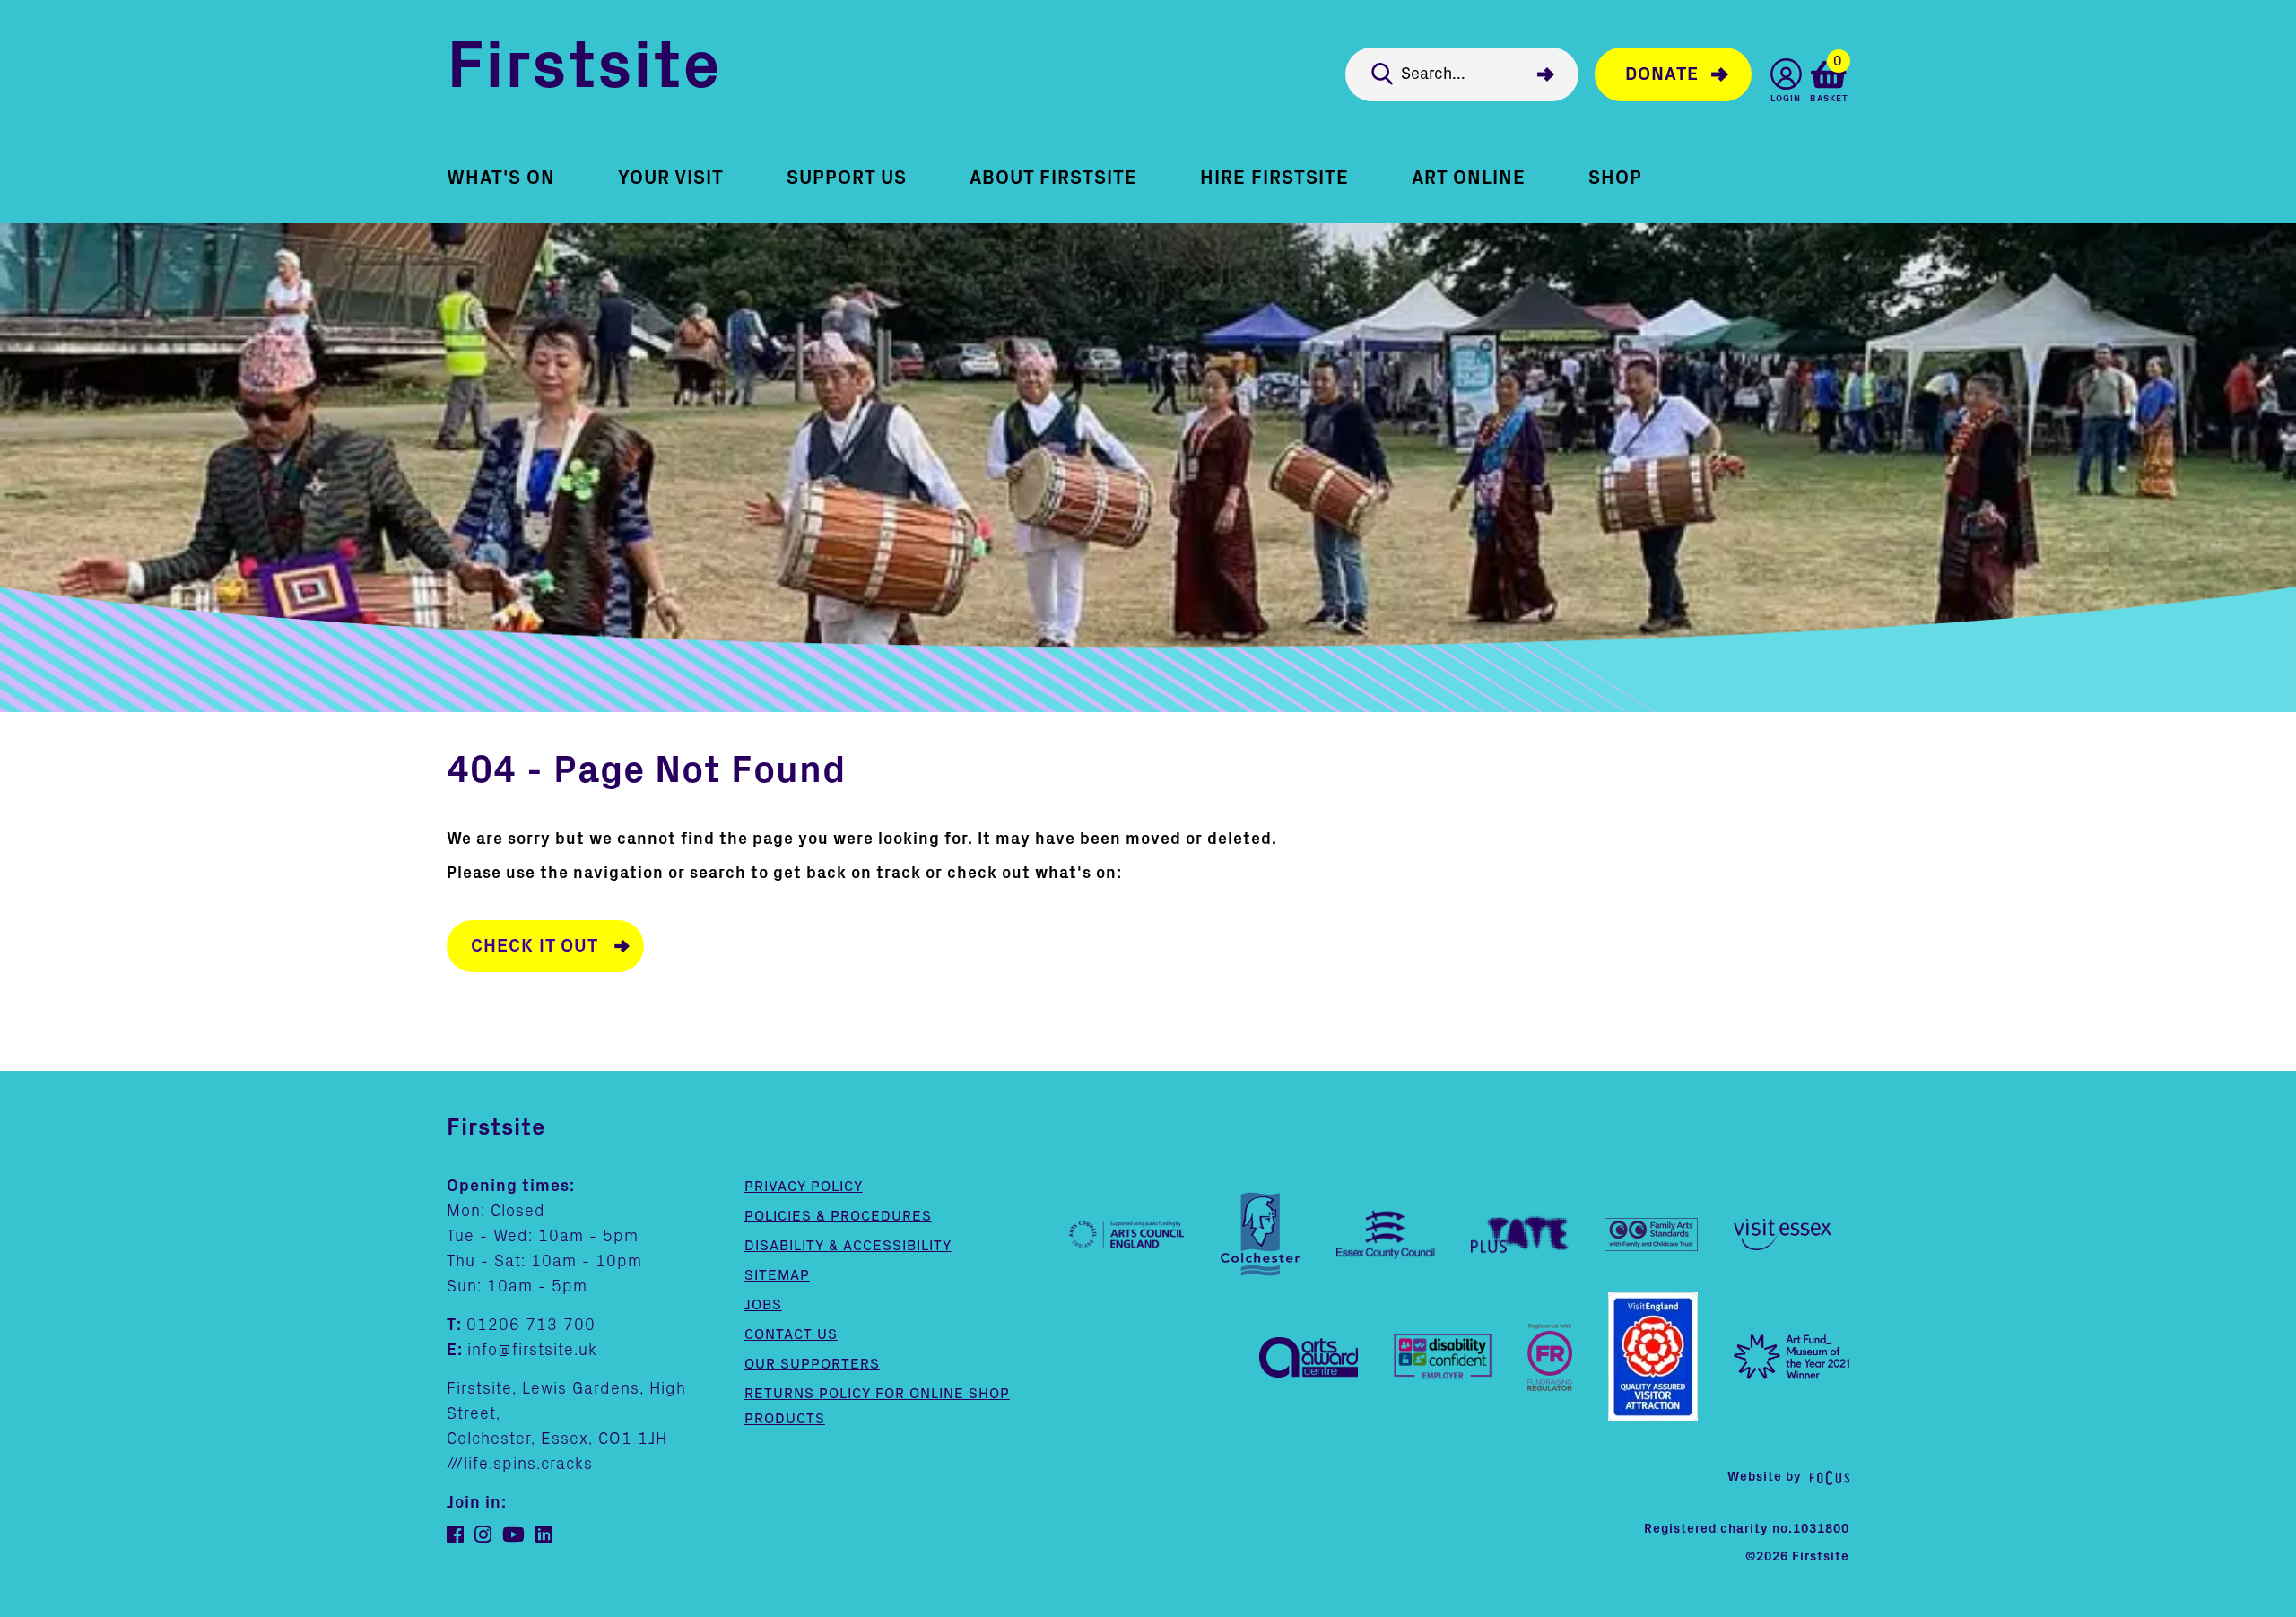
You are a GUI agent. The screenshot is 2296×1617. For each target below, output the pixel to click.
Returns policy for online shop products (877, 1406)
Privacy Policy (804, 1187)
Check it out (535, 946)
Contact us (791, 1334)
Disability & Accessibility (848, 1246)
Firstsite (584, 70)
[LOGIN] (1786, 74)
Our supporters (812, 1364)
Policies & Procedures (838, 1216)
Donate (1662, 74)
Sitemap (777, 1275)
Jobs (763, 1305)
